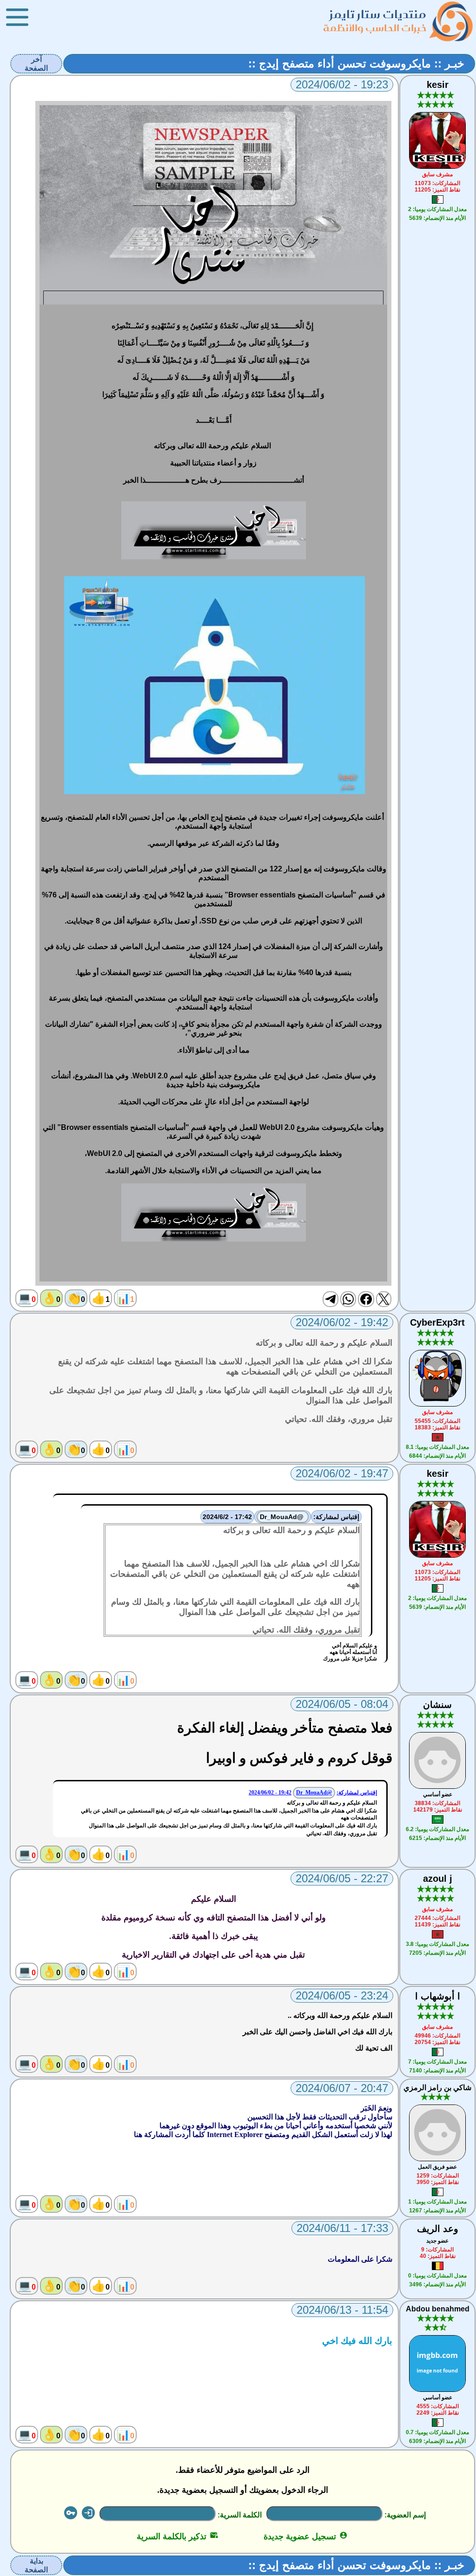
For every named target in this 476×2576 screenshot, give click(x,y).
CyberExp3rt (437, 1322)
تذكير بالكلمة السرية (177, 2536)
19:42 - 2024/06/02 (270, 1793)
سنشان (437, 1705)
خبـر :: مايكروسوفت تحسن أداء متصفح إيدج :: (356, 63)
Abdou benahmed (438, 2309)
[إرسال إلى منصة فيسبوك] (366, 1299)
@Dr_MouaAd (283, 1517)
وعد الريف (438, 2229)
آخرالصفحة (36, 64)
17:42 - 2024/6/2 (227, 1517)
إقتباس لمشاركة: (336, 1517)
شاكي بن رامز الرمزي (437, 2088)
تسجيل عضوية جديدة (306, 2536)
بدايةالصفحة (36, 2565)
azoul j (438, 1879)
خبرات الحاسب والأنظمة (375, 28)
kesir (438, 85)
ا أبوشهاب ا (438, 1996)
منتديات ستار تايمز (378, 14)
